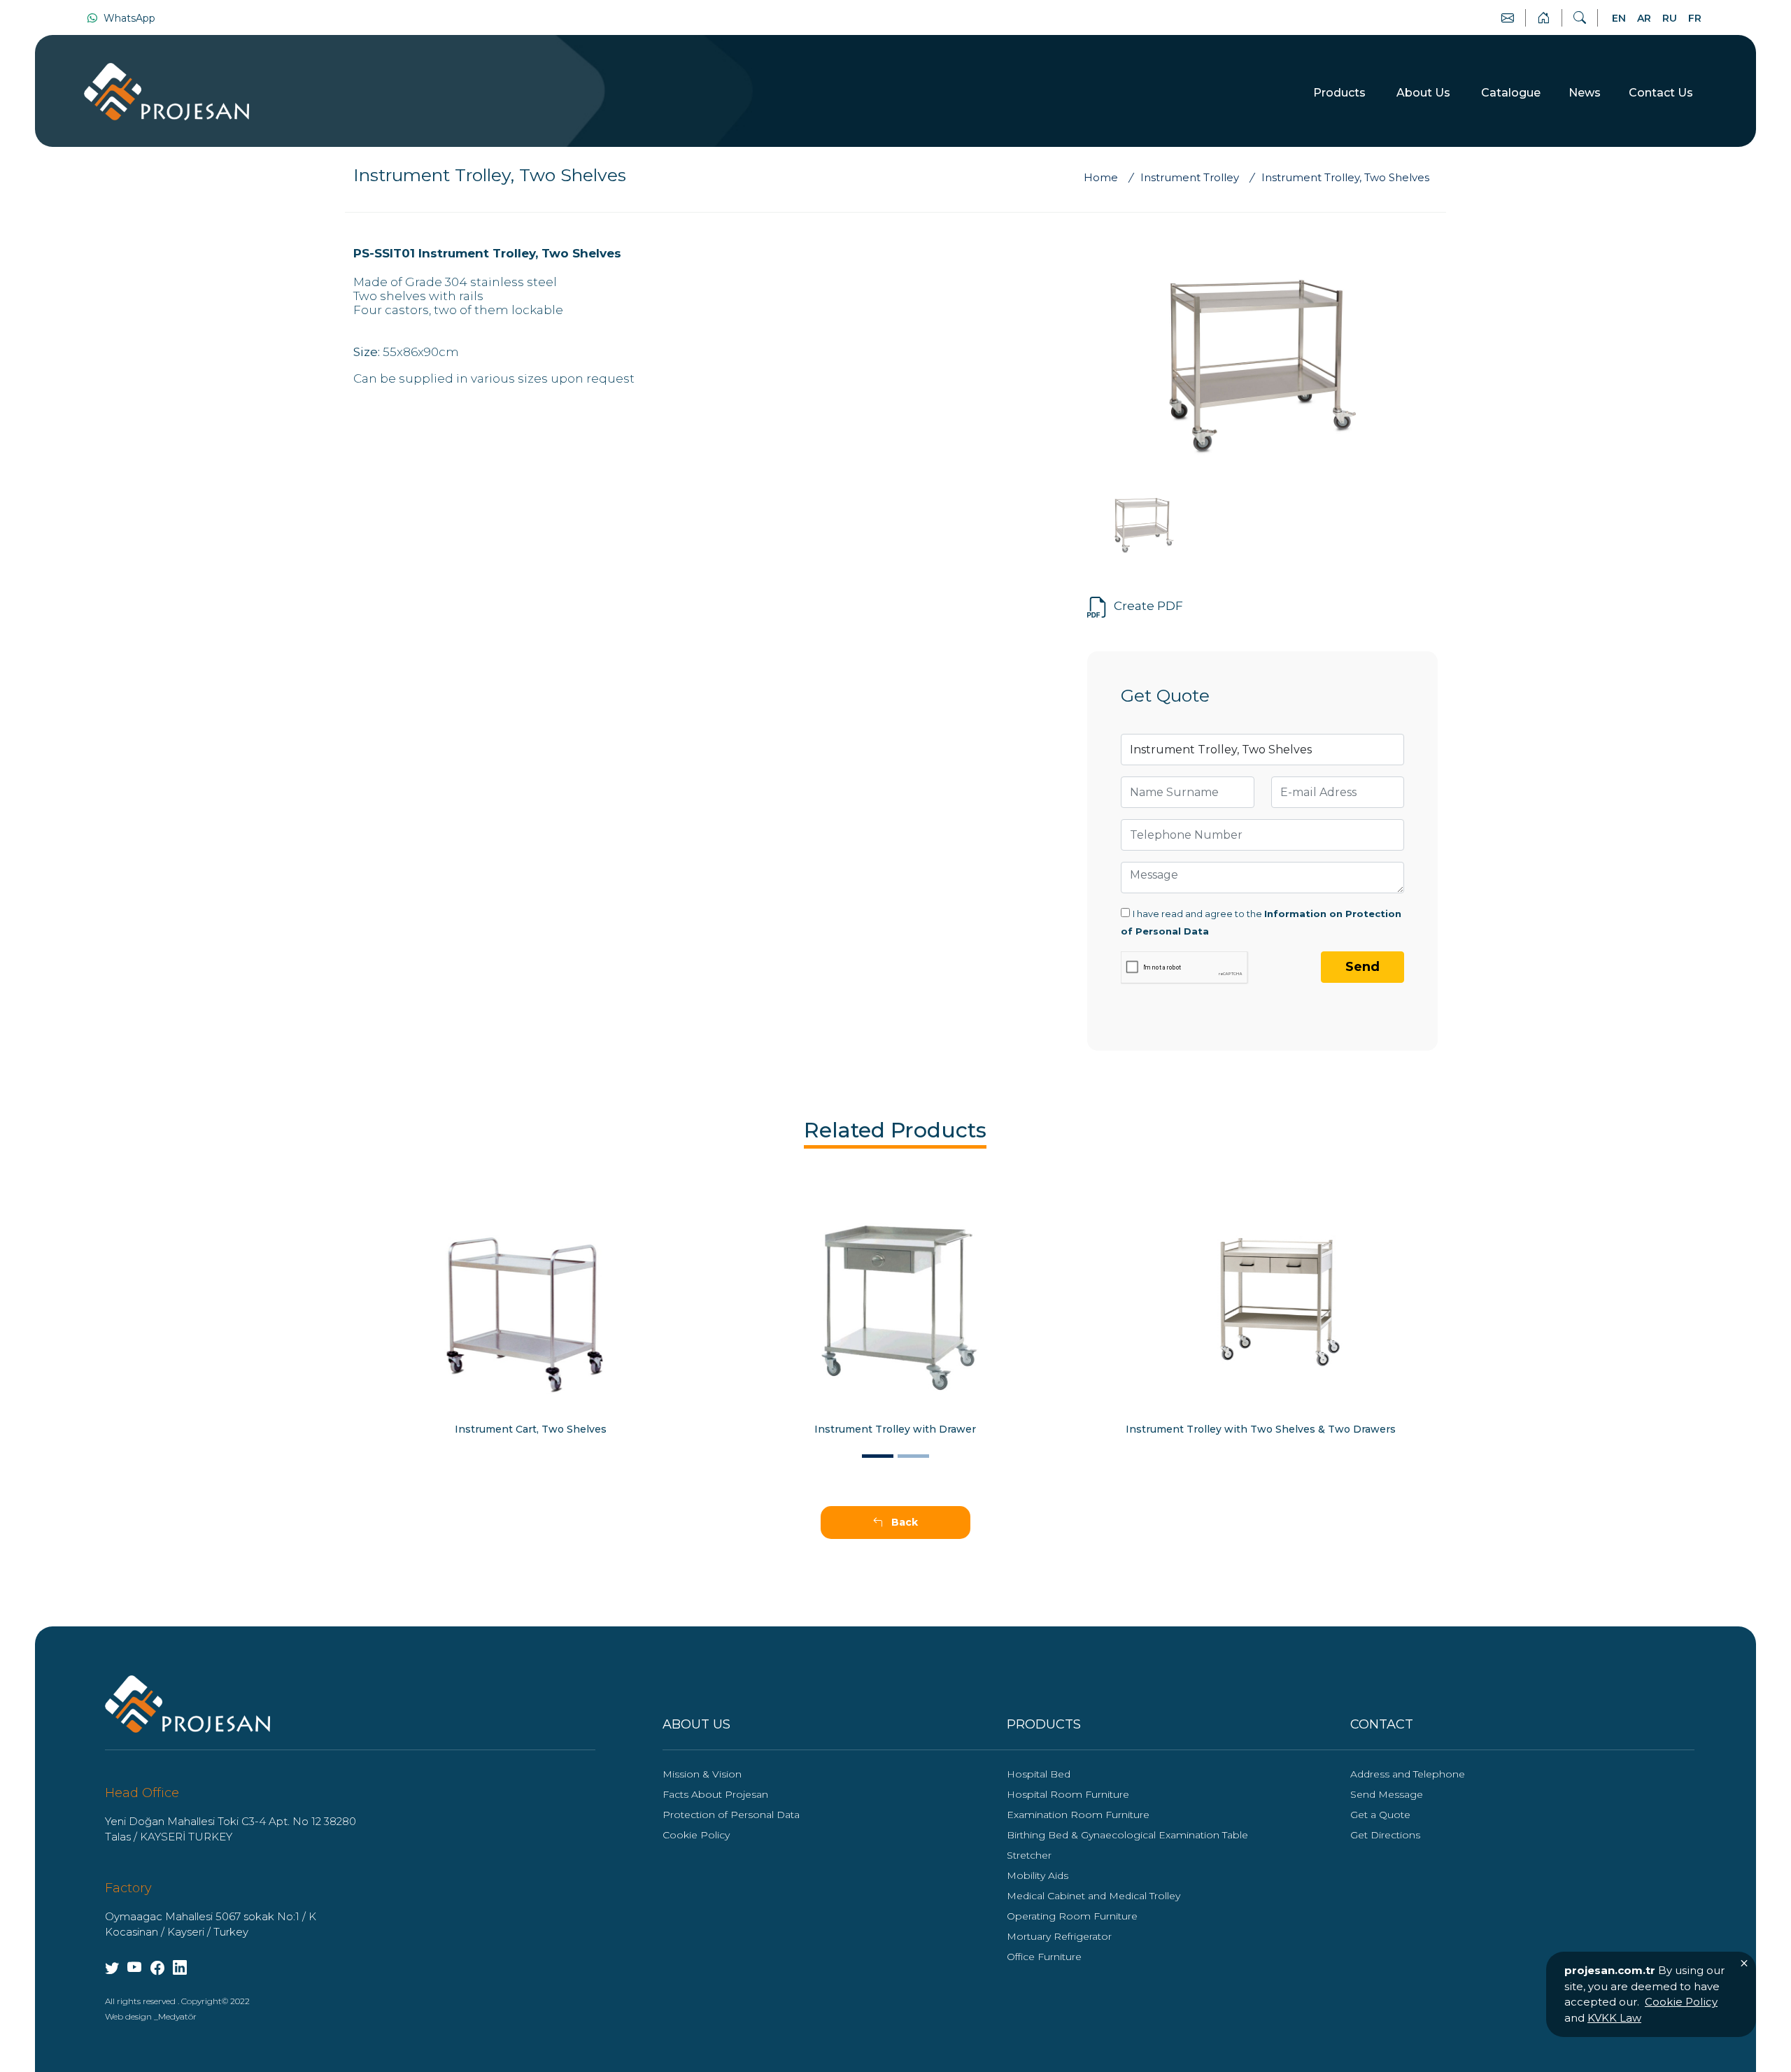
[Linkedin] (180, 1968)
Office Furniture (1044, 1957)
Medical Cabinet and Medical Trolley (1093, 1896)
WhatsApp (128, 18)
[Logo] (187, 1703)
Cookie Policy (696, 1835)
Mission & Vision (702, 1774)
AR (1644, 18)
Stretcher (1029, 1855)
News (1585, 93)
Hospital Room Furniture (1068, 1794)
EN (1619, 18)
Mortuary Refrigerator (1059, 1936)
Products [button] (1341, 93)
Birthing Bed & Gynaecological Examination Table (1127, 1835)
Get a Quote (1380, 1815)
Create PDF (1148, 606)
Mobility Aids (1038, 1875)
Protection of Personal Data (731, 1815)
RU (1670, 18)
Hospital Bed (1039, 1774)
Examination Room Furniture (1078, 1815)
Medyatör (177, 2016)
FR (1695, 18)
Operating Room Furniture (1072, 1916)
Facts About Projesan (715, 1794)
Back (903, 1522)
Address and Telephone (1408, 1774)
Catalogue (1511, 93)
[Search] (1580, 18)
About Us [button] (1425, 93)
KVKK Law (1614, 2018)
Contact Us (1661, 93)
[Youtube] (112, 1968)
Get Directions (1385, 1835)
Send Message (1387, 1794)
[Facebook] (157, 1968)
